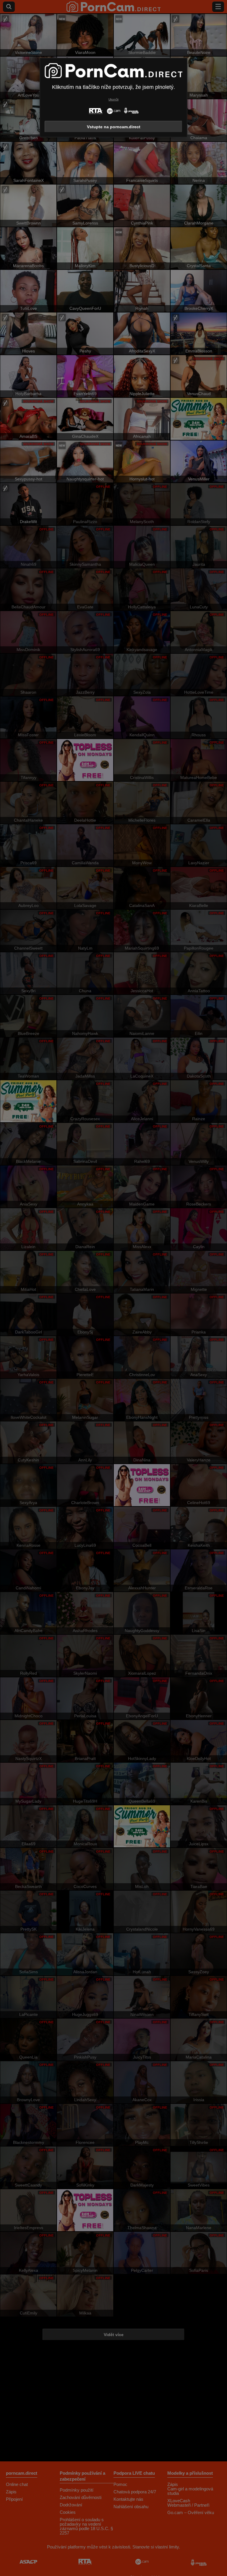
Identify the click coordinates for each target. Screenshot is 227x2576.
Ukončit (113, 99)
